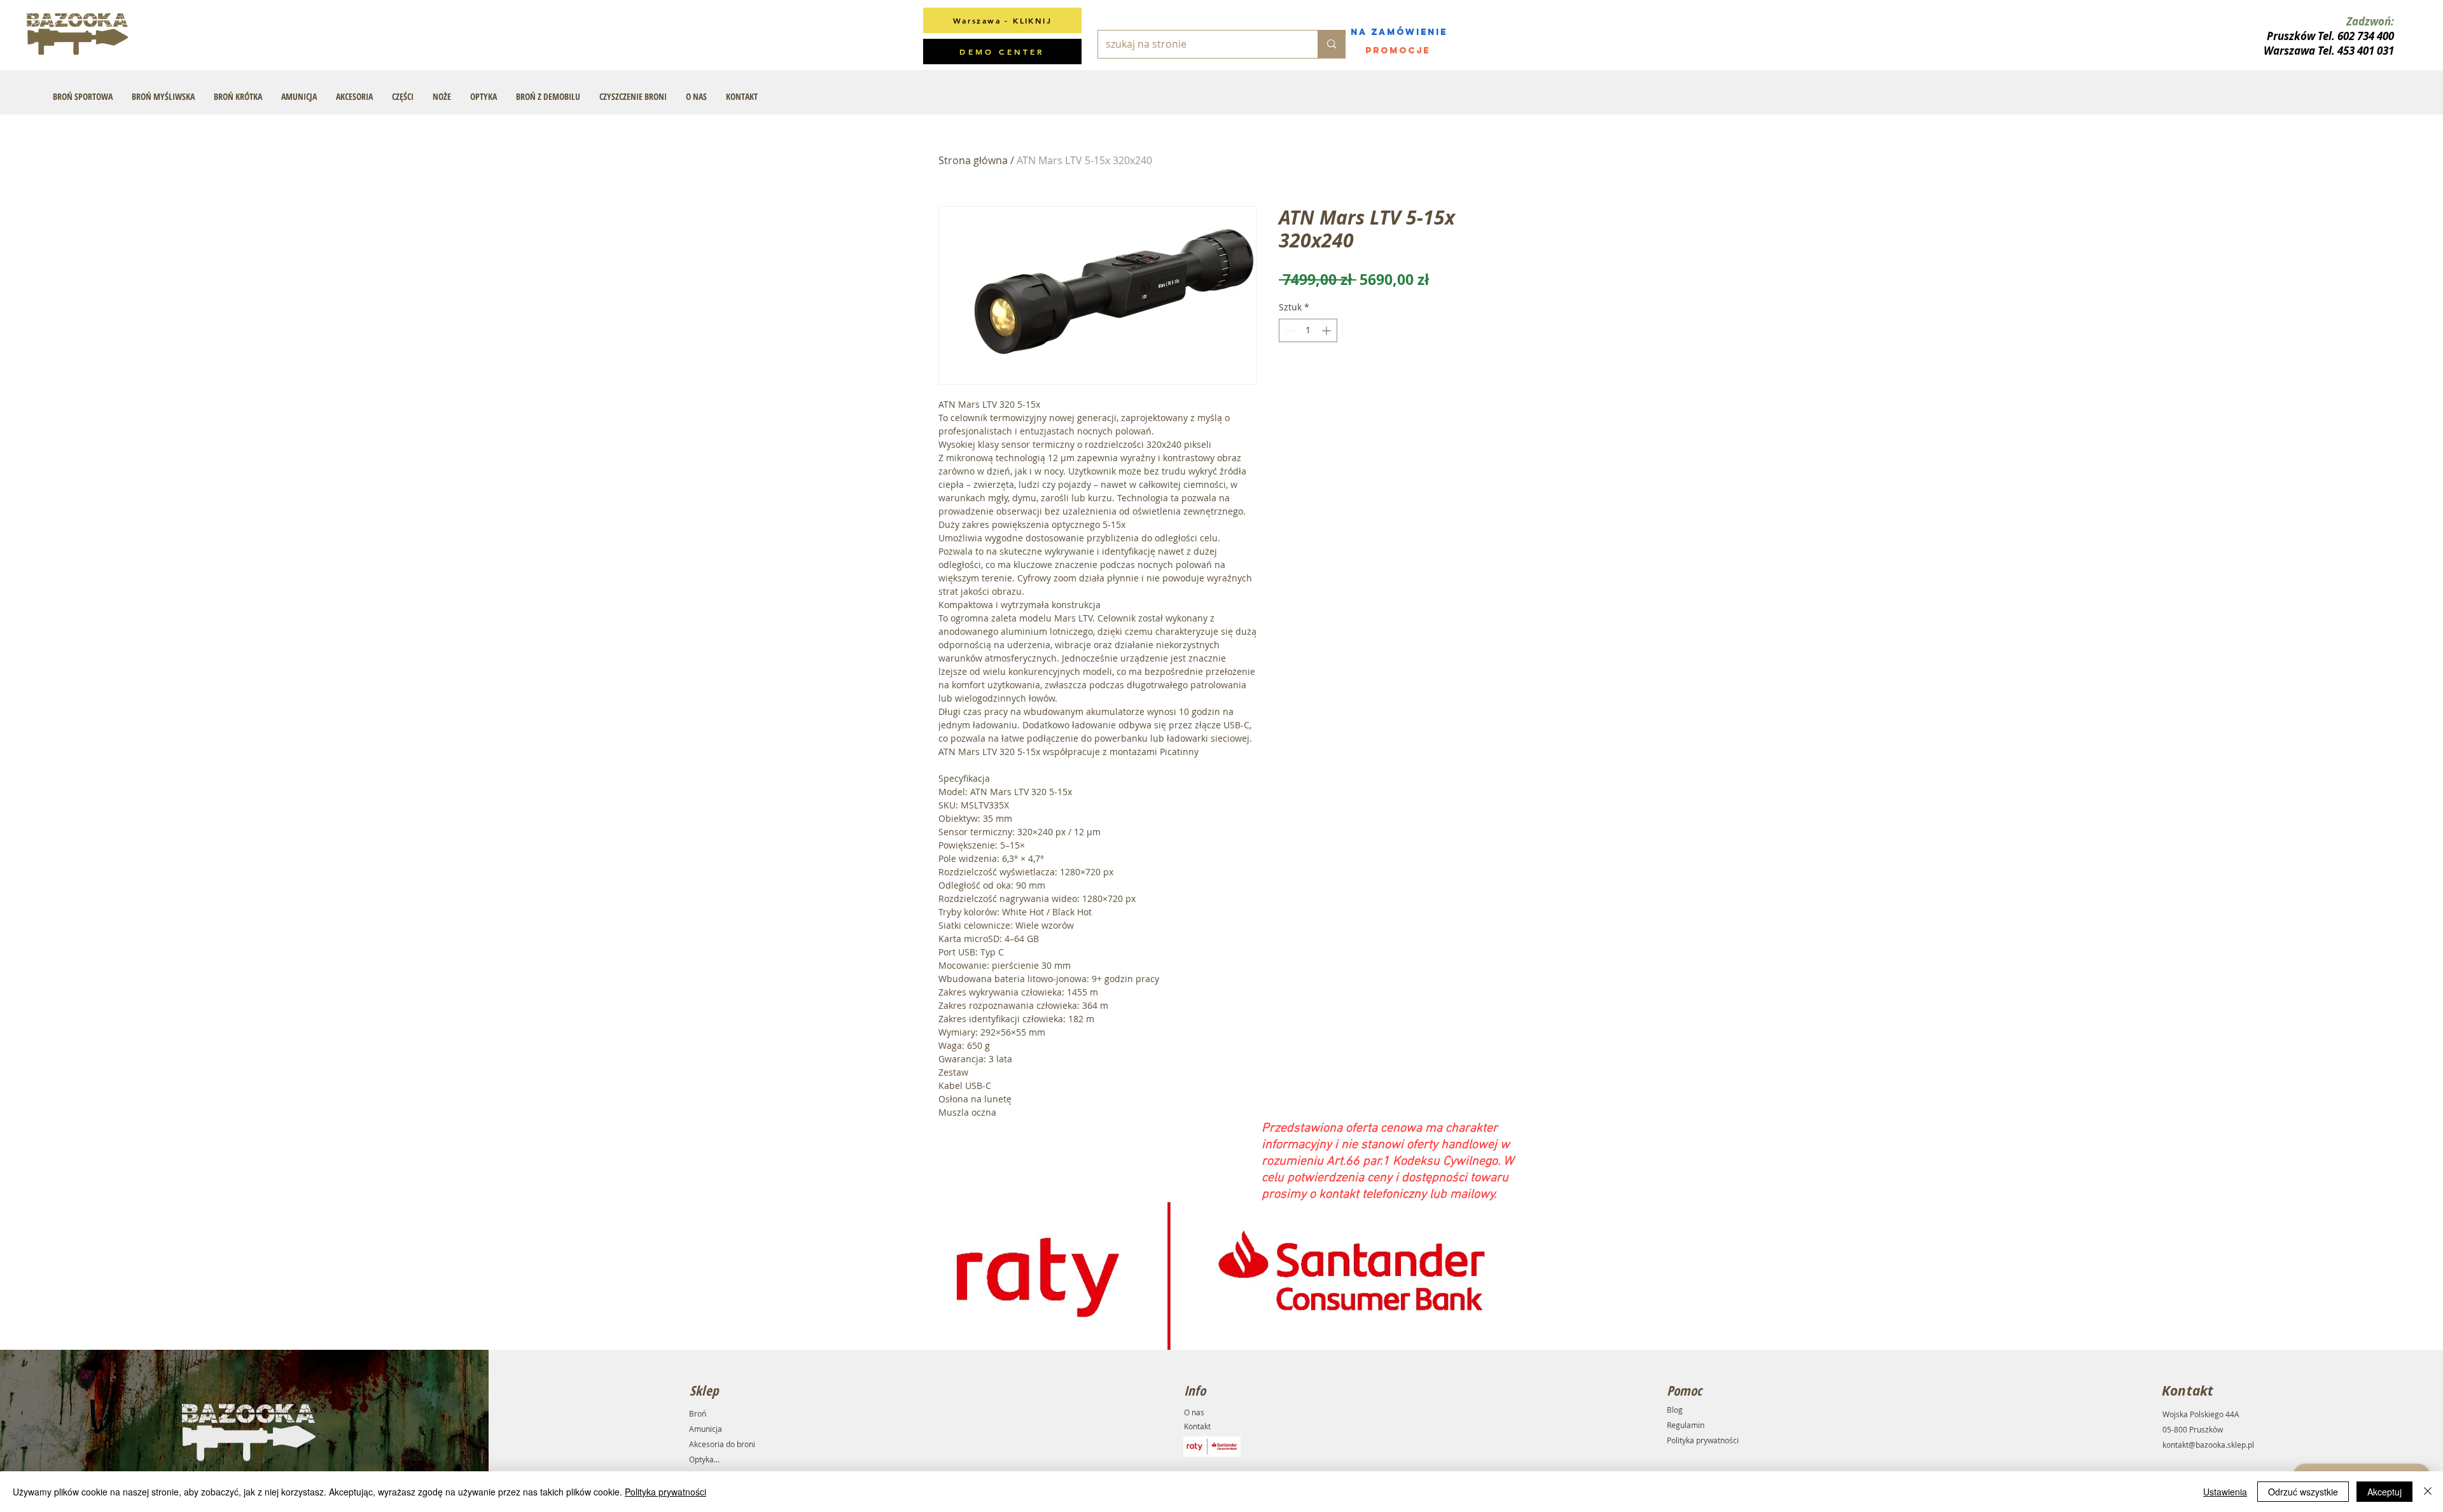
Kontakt (1197, 1426)
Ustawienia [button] (2225, 1492)
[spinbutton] (1308, 330)
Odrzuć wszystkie (2303, 1492)
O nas (1194, 1412)
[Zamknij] (2428, 1492)
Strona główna (973, 160)
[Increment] (1327, 330)
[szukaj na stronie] (1331, 44)
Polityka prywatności (1703, 1440)
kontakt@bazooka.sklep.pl (2208, 1445)
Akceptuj (2384, 1492)
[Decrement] (1289, 330)
